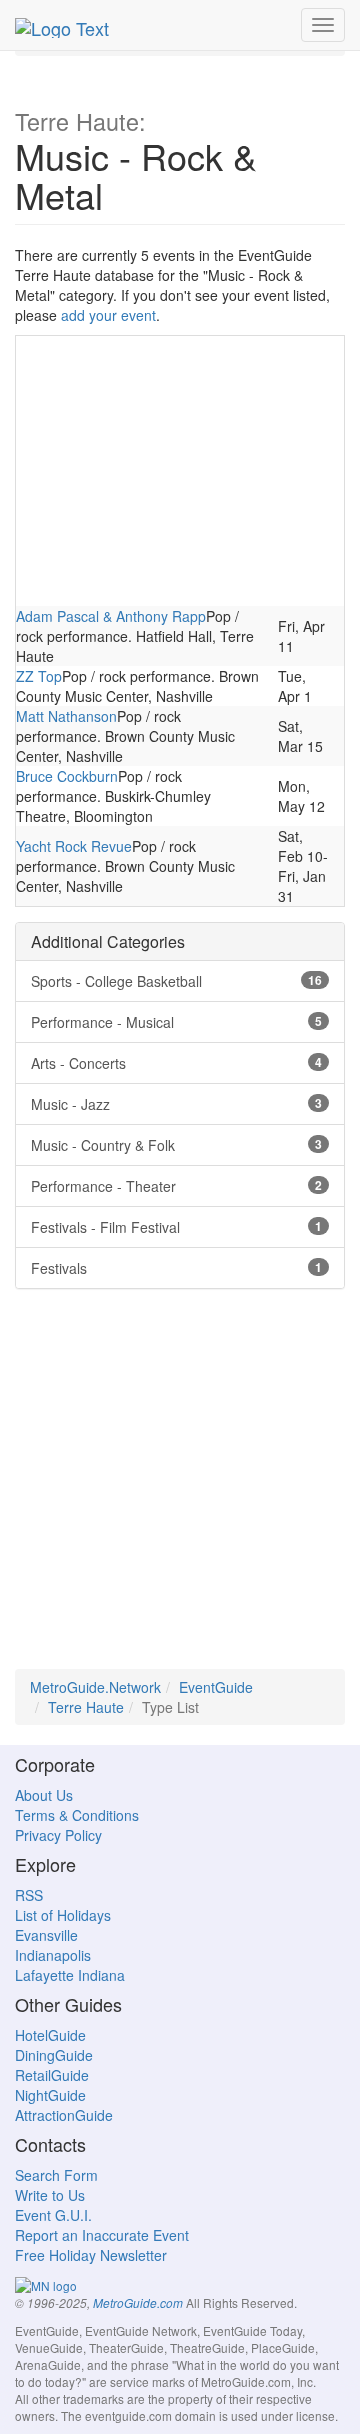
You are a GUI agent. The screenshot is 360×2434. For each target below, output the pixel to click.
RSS (29, 1895)
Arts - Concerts (176, 1063)
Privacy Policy (58, 1835)
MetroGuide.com (138, 2303)
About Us (44, 1795)
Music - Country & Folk (176, 1145)
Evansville (46, 1935)
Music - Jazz (176, 1104)
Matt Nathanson (66, 716)
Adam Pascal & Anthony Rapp (111, 616)
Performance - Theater (176, 1186)
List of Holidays (63, 1915)
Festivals (176, 1268)
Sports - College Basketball (176, 981)
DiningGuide (54, 2055)
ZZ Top (39, 676)
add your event (108, 315)
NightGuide (50, 2095)
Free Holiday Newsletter (91, 2255)
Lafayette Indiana (70, 1975)
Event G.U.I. (53, 2215)
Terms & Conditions (77, 1815)
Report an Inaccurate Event (102, 2235)
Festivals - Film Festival (176, 1227)
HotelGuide (50, 2035)
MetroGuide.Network (95, 1687)
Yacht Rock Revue (74, 846)
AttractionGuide (64, 2115)
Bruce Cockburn (67, 776)
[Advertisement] (180, 471)
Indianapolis (53, 1955)
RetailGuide (52, 2075)
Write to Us (50, 2195)
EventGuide (216, 1687)
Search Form (56, 2175)
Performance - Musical (176, 1022)
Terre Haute (86, 1707)
